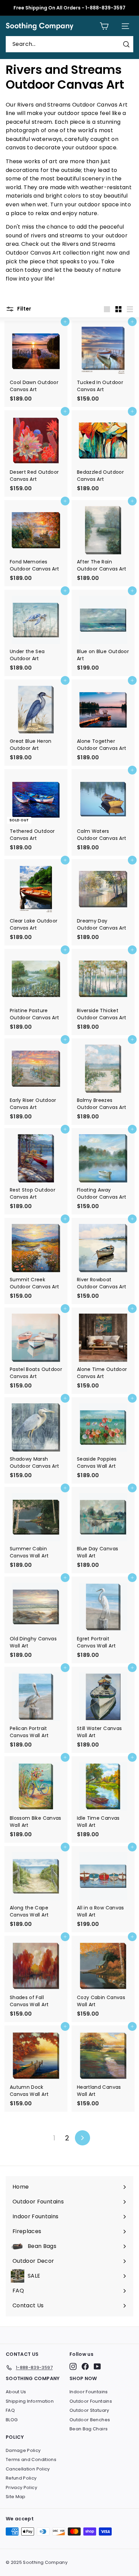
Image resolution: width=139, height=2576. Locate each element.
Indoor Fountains (89, 2392)
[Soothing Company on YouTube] (97, 2366)
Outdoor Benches (90, 2420)
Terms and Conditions (31, 2460)
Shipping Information (30, 2401)
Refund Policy (21, 2478)
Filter (24, 309)
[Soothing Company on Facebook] (85, 2366)
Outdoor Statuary (89, 2410)
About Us (16, 2392)
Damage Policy (23, 2450)
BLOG (12, 2420)
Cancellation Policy (28, 2469)
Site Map (16, 2497)
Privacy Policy (21, 2487)
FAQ (10, 2410)
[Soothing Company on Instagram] (73, 2366)
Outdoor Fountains (91, 2401)
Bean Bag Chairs (89, 2429)
